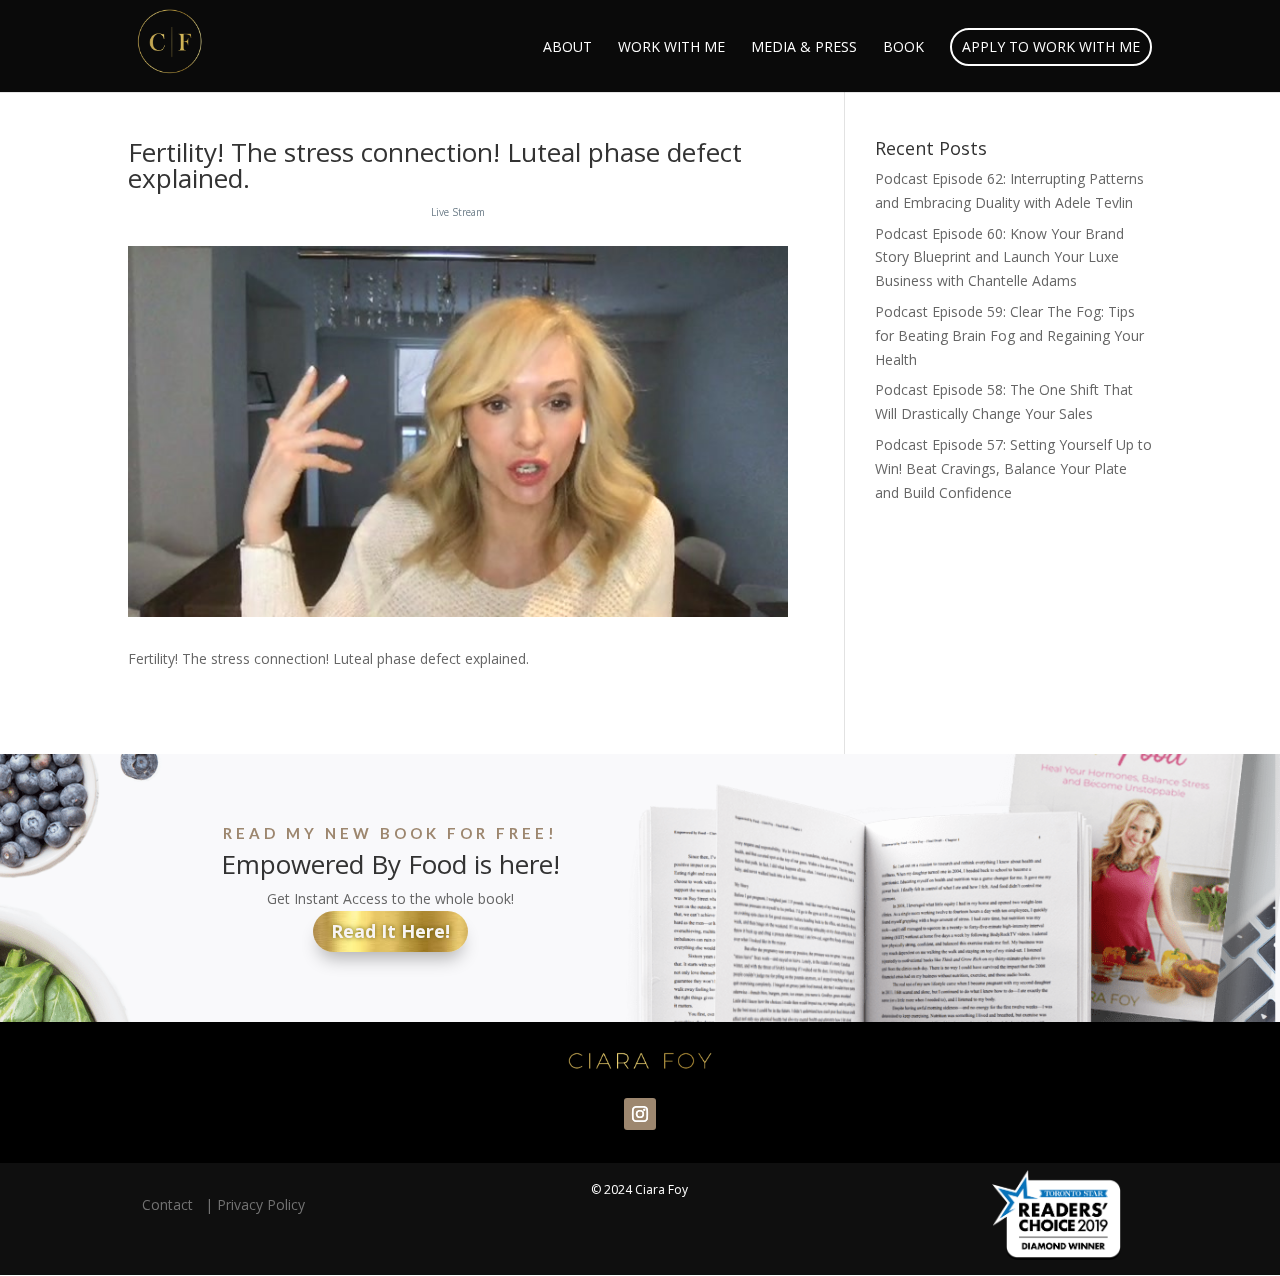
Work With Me (671, 48)
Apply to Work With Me (1051, 46)
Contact (171, 1204)
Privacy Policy (261, 1204)
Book (903, 48)
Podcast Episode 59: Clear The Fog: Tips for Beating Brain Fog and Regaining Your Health (1009, 335)
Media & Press (804, 48)
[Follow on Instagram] (640, 1114)
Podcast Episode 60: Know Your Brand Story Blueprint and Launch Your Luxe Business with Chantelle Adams (999, 257)
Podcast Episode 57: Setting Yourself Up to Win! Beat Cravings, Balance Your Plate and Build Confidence (1013, 468)
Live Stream (458, 212)
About (567, 48)
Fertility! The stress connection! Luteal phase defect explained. (435, 165)
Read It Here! (390, 931)
